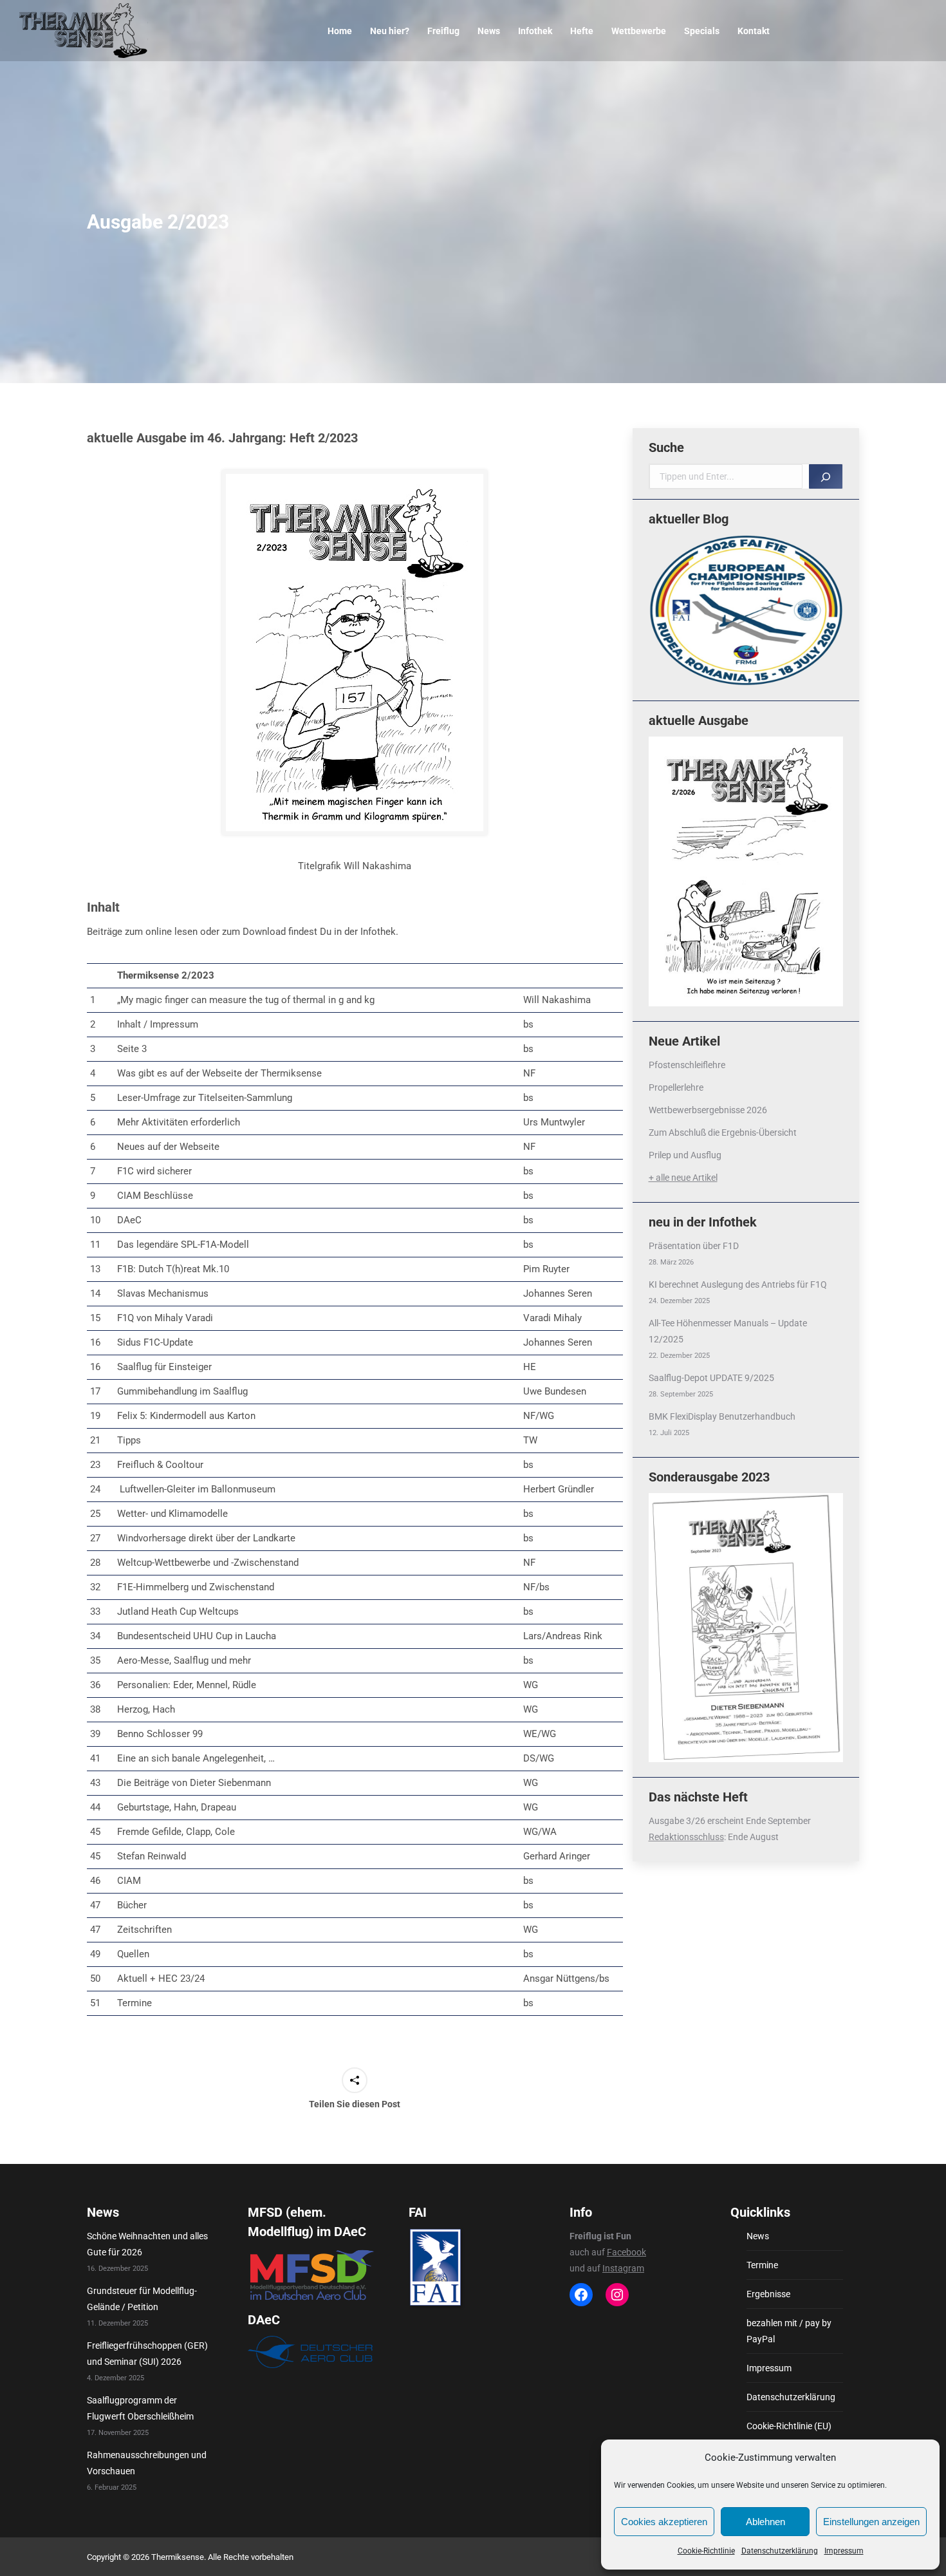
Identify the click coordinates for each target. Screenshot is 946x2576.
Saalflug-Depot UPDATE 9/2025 (711, 1378)
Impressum (844, 2551)
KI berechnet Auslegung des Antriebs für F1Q (738, 1284)
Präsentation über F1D (694, 1246)
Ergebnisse (768, 2294)
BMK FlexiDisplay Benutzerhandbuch (722, 1416)
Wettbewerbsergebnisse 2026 (708, 1110)
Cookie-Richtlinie (706, 2551)
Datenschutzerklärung (780, 2551)
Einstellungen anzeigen (871, 2522)
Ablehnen (765, 2522)
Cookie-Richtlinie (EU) (789, 2426)
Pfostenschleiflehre (687, 1065)
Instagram (623, 2268)
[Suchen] (826, 476)
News (758, 2236)
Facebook (626, 2252)
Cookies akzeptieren (664, 2522)
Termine (762, 2265)
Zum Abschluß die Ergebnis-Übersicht (723, 1133)
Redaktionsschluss (686, 1837)
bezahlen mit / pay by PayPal (789, 2331)
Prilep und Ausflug (685, 1155)
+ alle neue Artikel (683, 1178)
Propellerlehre (676, 1087)
